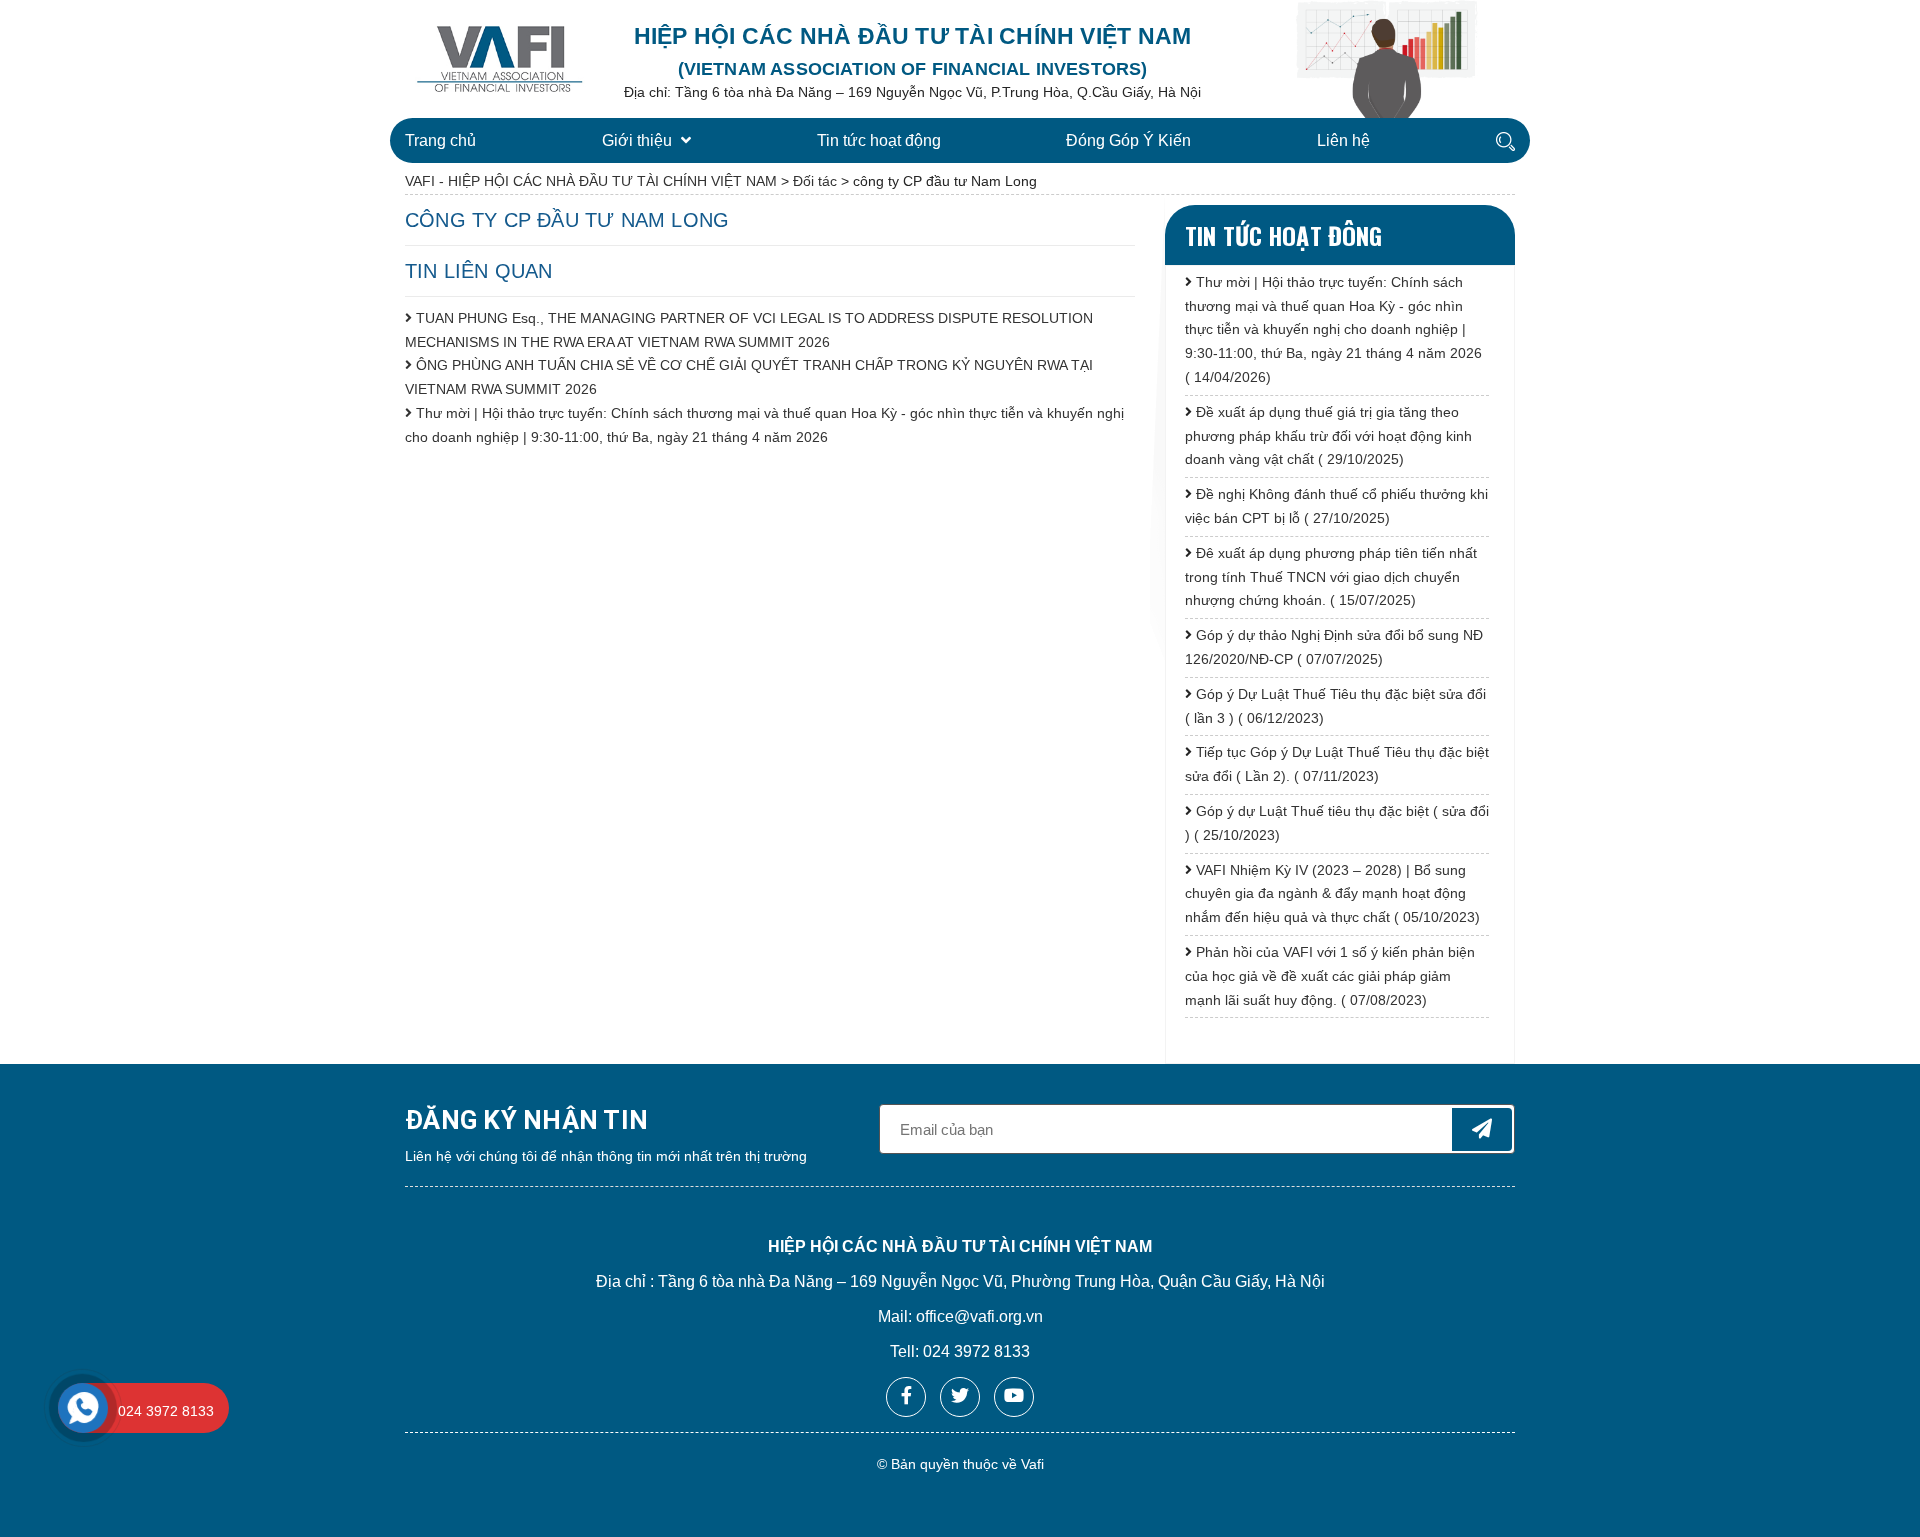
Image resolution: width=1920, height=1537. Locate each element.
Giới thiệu (639, 140)
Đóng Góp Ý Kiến (1128, 140)
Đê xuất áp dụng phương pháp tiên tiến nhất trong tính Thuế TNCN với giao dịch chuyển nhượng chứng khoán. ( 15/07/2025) (1331, 577)
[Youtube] (1014, 1397)
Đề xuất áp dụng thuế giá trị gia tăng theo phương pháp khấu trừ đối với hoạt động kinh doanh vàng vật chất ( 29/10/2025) (1328, 436)
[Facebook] (906, 1397)
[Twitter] (960, 1397)
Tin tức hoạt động (879, 140)
